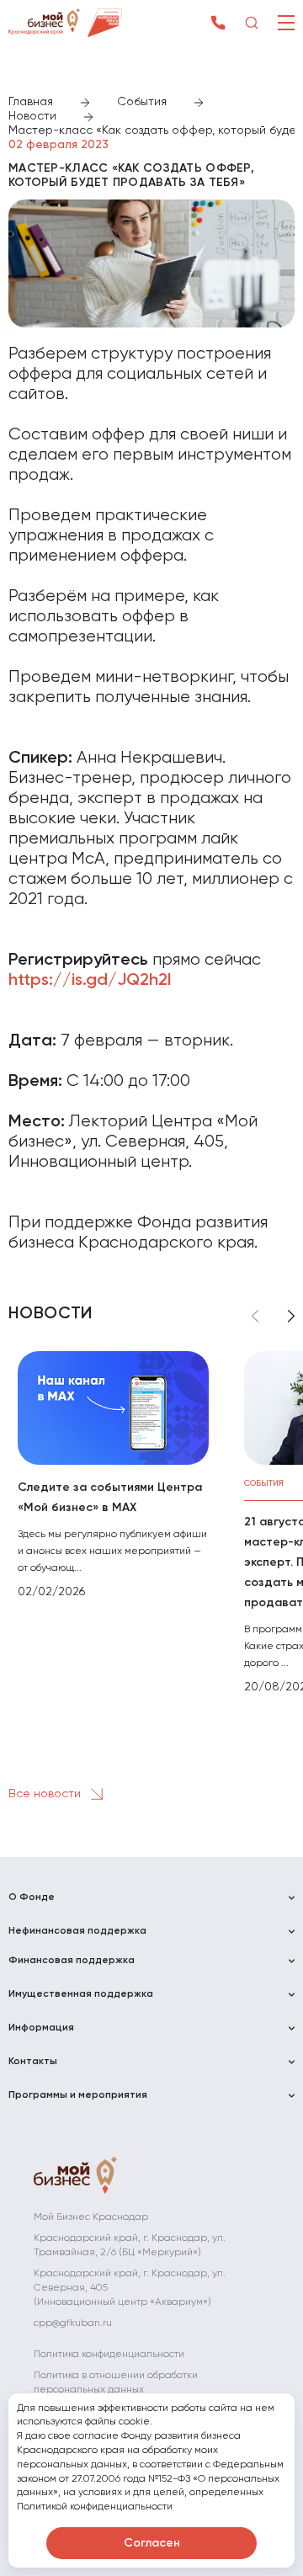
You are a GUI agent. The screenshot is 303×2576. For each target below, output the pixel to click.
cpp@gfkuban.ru (73, 2323)
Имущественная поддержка (81, 1994)
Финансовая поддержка (72, 1961)
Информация (41, 2028)
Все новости (46, 1794)
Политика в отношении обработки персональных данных (116, 2383)
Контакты (33, 2062)
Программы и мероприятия (78, 2095)
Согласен (152, 2543)
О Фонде (32, 1897)
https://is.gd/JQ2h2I (90, 981)
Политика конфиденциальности (109, 2355)
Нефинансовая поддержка (77, 1931)
